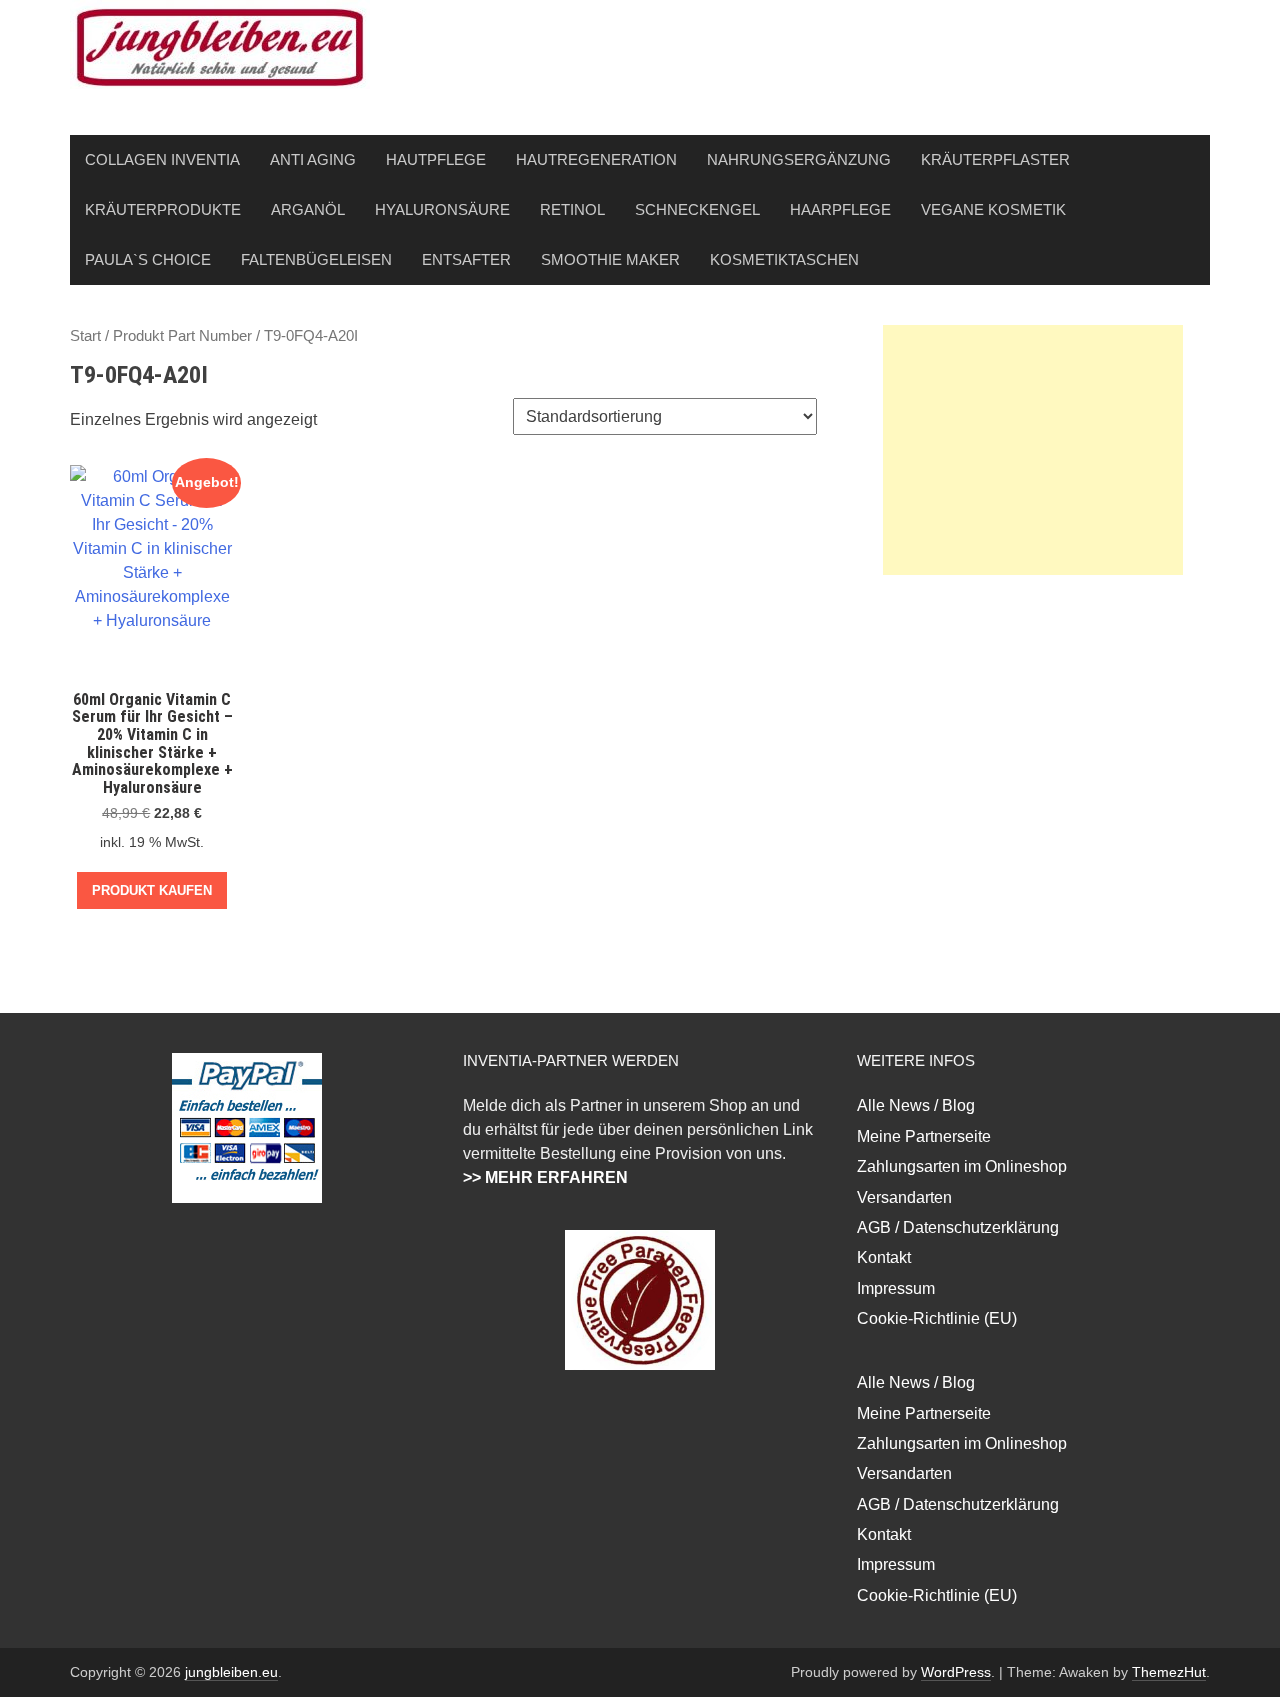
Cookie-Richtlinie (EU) (937, 1318)
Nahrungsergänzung (799, 159)
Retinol (572, 209)
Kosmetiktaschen (784, 259)
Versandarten (904, 1197)
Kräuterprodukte (163, 209)
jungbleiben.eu (231, 1672)
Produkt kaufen (152, 890)
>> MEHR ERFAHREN (545, 1177)
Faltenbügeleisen (316, 259)
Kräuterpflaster (995, 159)
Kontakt (884, 1257)
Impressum (896, 1288)
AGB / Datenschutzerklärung (958, 1227)
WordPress (956, 1672)
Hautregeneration (596, 159)
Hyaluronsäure (442, 209)
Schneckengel (697, 209)
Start (85, 336)
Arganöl (308, 209)
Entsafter (466, 259)
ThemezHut (1169, 1672)
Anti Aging (313, 159)
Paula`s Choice (148, 259)
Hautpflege (436, 159)
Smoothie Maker (610, 259)
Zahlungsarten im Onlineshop (962, 1166)
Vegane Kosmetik (993, 209)
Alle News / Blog (916, 1105)
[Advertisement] (1033, 450)
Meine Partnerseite (924, 1136)
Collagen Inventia (162, 159)
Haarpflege (840, 209)
